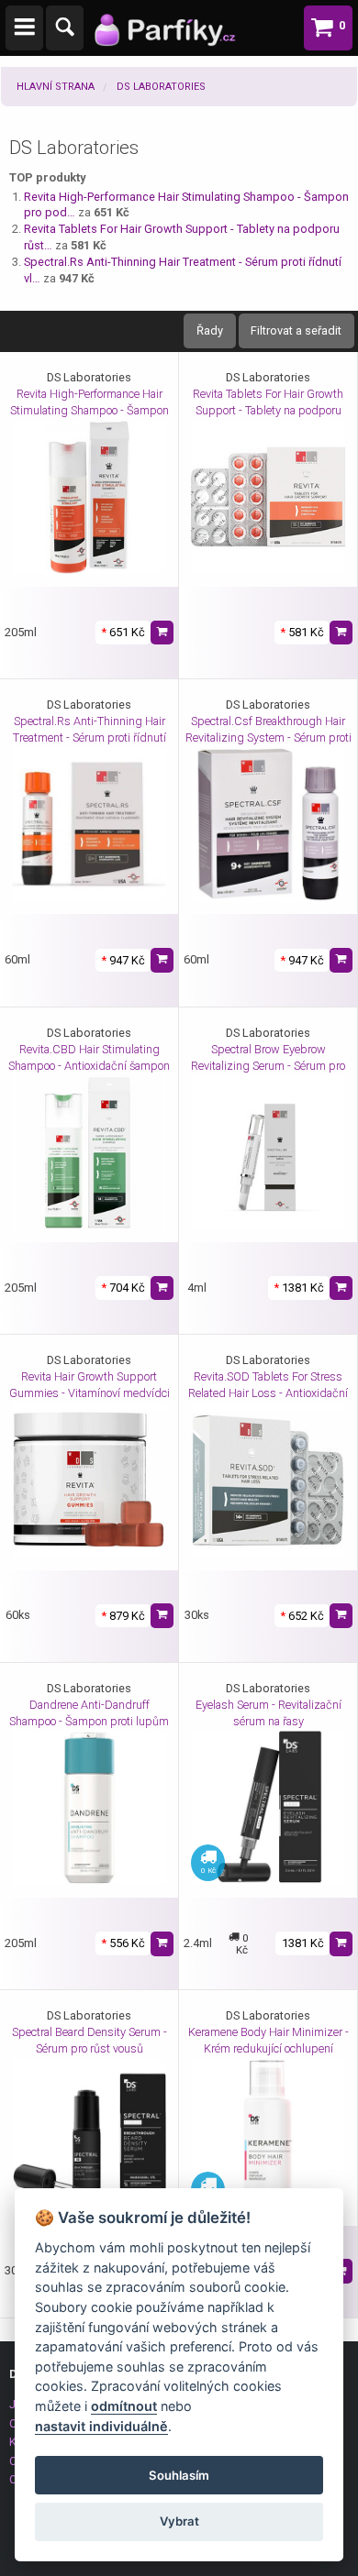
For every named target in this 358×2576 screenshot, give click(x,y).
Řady (210, 330)
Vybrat (179, 2521)
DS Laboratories (161, 87)
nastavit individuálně (101, 2426)
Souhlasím (179, 2475)
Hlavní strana (56, 87)
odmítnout (124, 2406)
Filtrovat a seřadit (296, 330)
